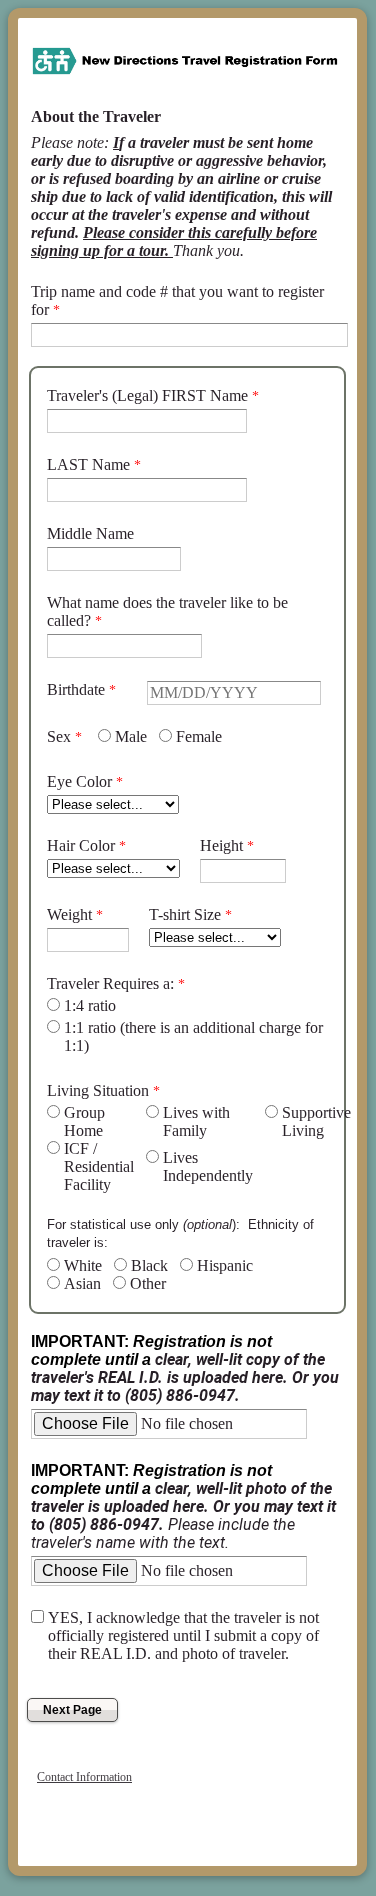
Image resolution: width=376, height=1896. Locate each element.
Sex (59, 736)
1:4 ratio (90, 1005)
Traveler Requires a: (110, 983)
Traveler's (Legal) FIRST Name (147, 395)
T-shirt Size (185, 914)
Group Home (84, 1121)
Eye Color (79, 781)
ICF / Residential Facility (99, 1166)
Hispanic (225, 1265)
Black (149, 1265)
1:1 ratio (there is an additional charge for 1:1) (193, 1036)
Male (131, 736)
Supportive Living (316, 1121)
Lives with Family (196, 1121)
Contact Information (84, 1777)
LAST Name (88, 464)
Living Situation (98, 1090)
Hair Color (81, 845)
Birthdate (76, 689)
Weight (69, 914)
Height (221, 845)
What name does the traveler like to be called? (167, 611)
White (83, 1265)
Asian (82, 1283)
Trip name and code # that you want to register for (177, 300)
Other (148, 1283)
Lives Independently (208, 1166)
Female (199, 736)
